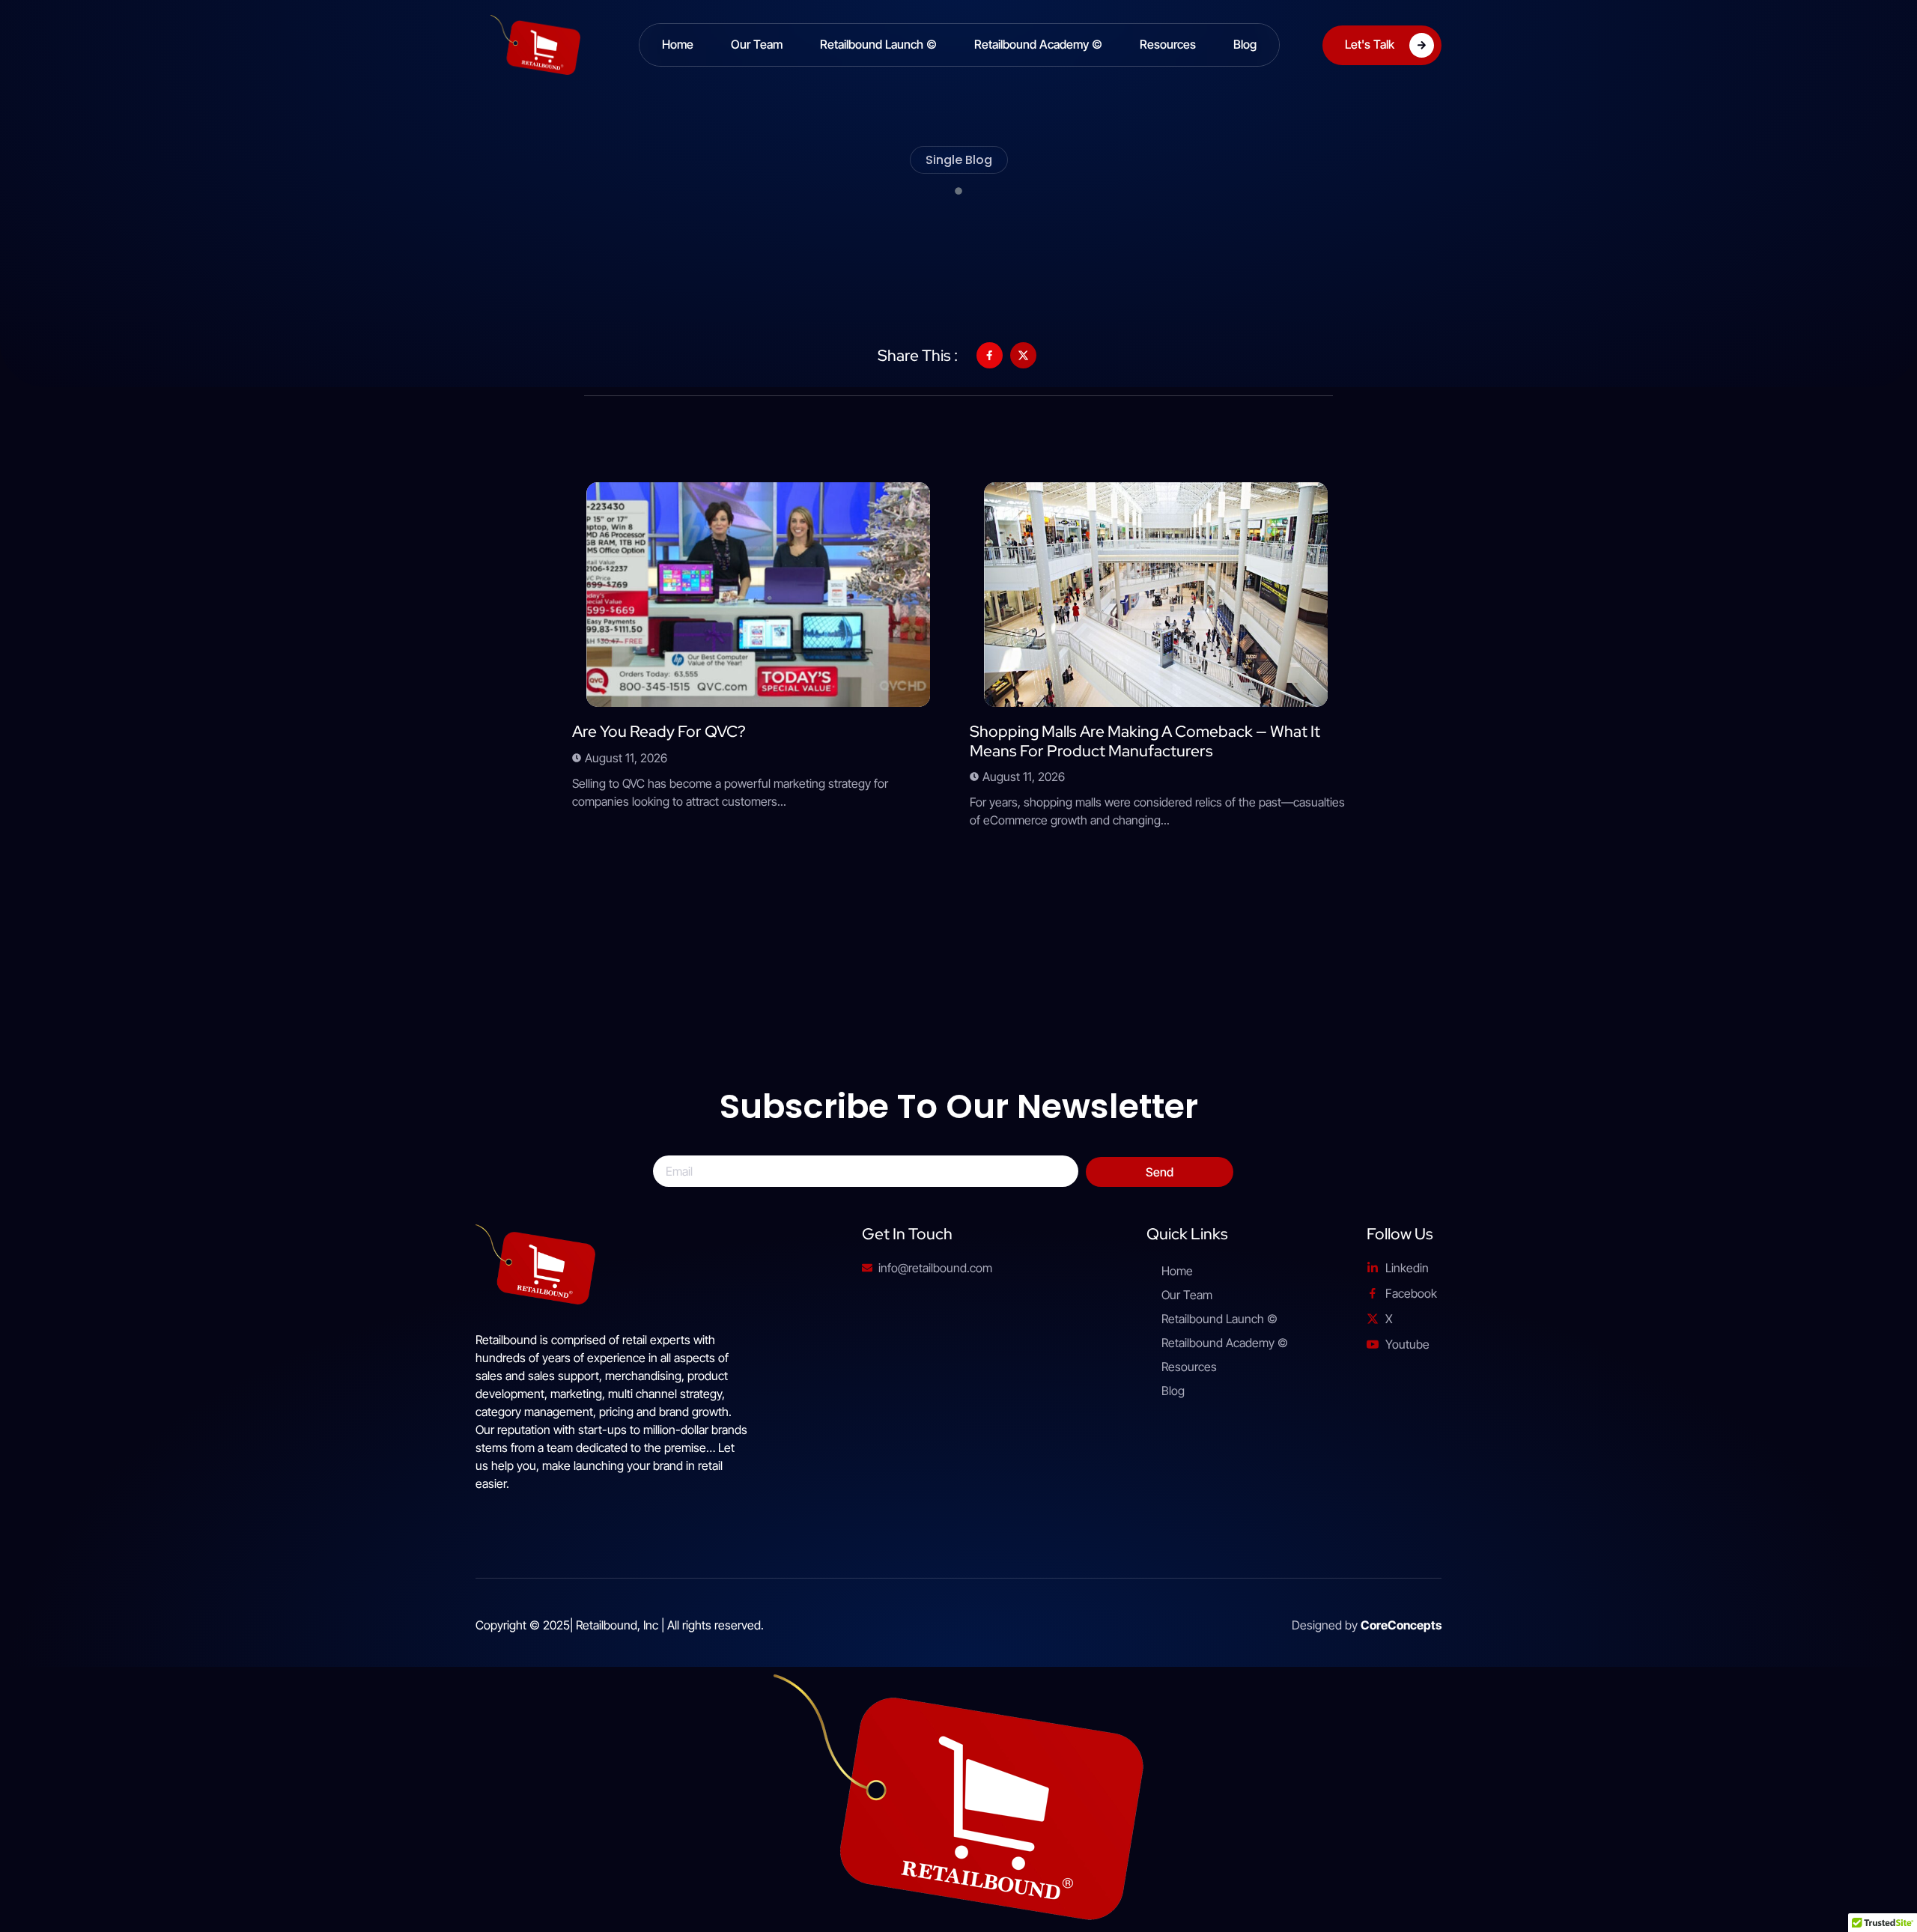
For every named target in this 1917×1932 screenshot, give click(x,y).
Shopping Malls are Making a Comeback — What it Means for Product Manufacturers (1145, 741)
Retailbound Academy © (1038, 44)
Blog (1245, 44)
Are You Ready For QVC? (659, 731)
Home (678, 44)
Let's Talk (1370, 43)
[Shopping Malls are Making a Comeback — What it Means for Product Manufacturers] (1156, 595)
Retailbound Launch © (878, 44)
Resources (1168, 44)
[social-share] (990, 355)
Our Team (757, 44)
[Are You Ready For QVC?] (758, 595)
